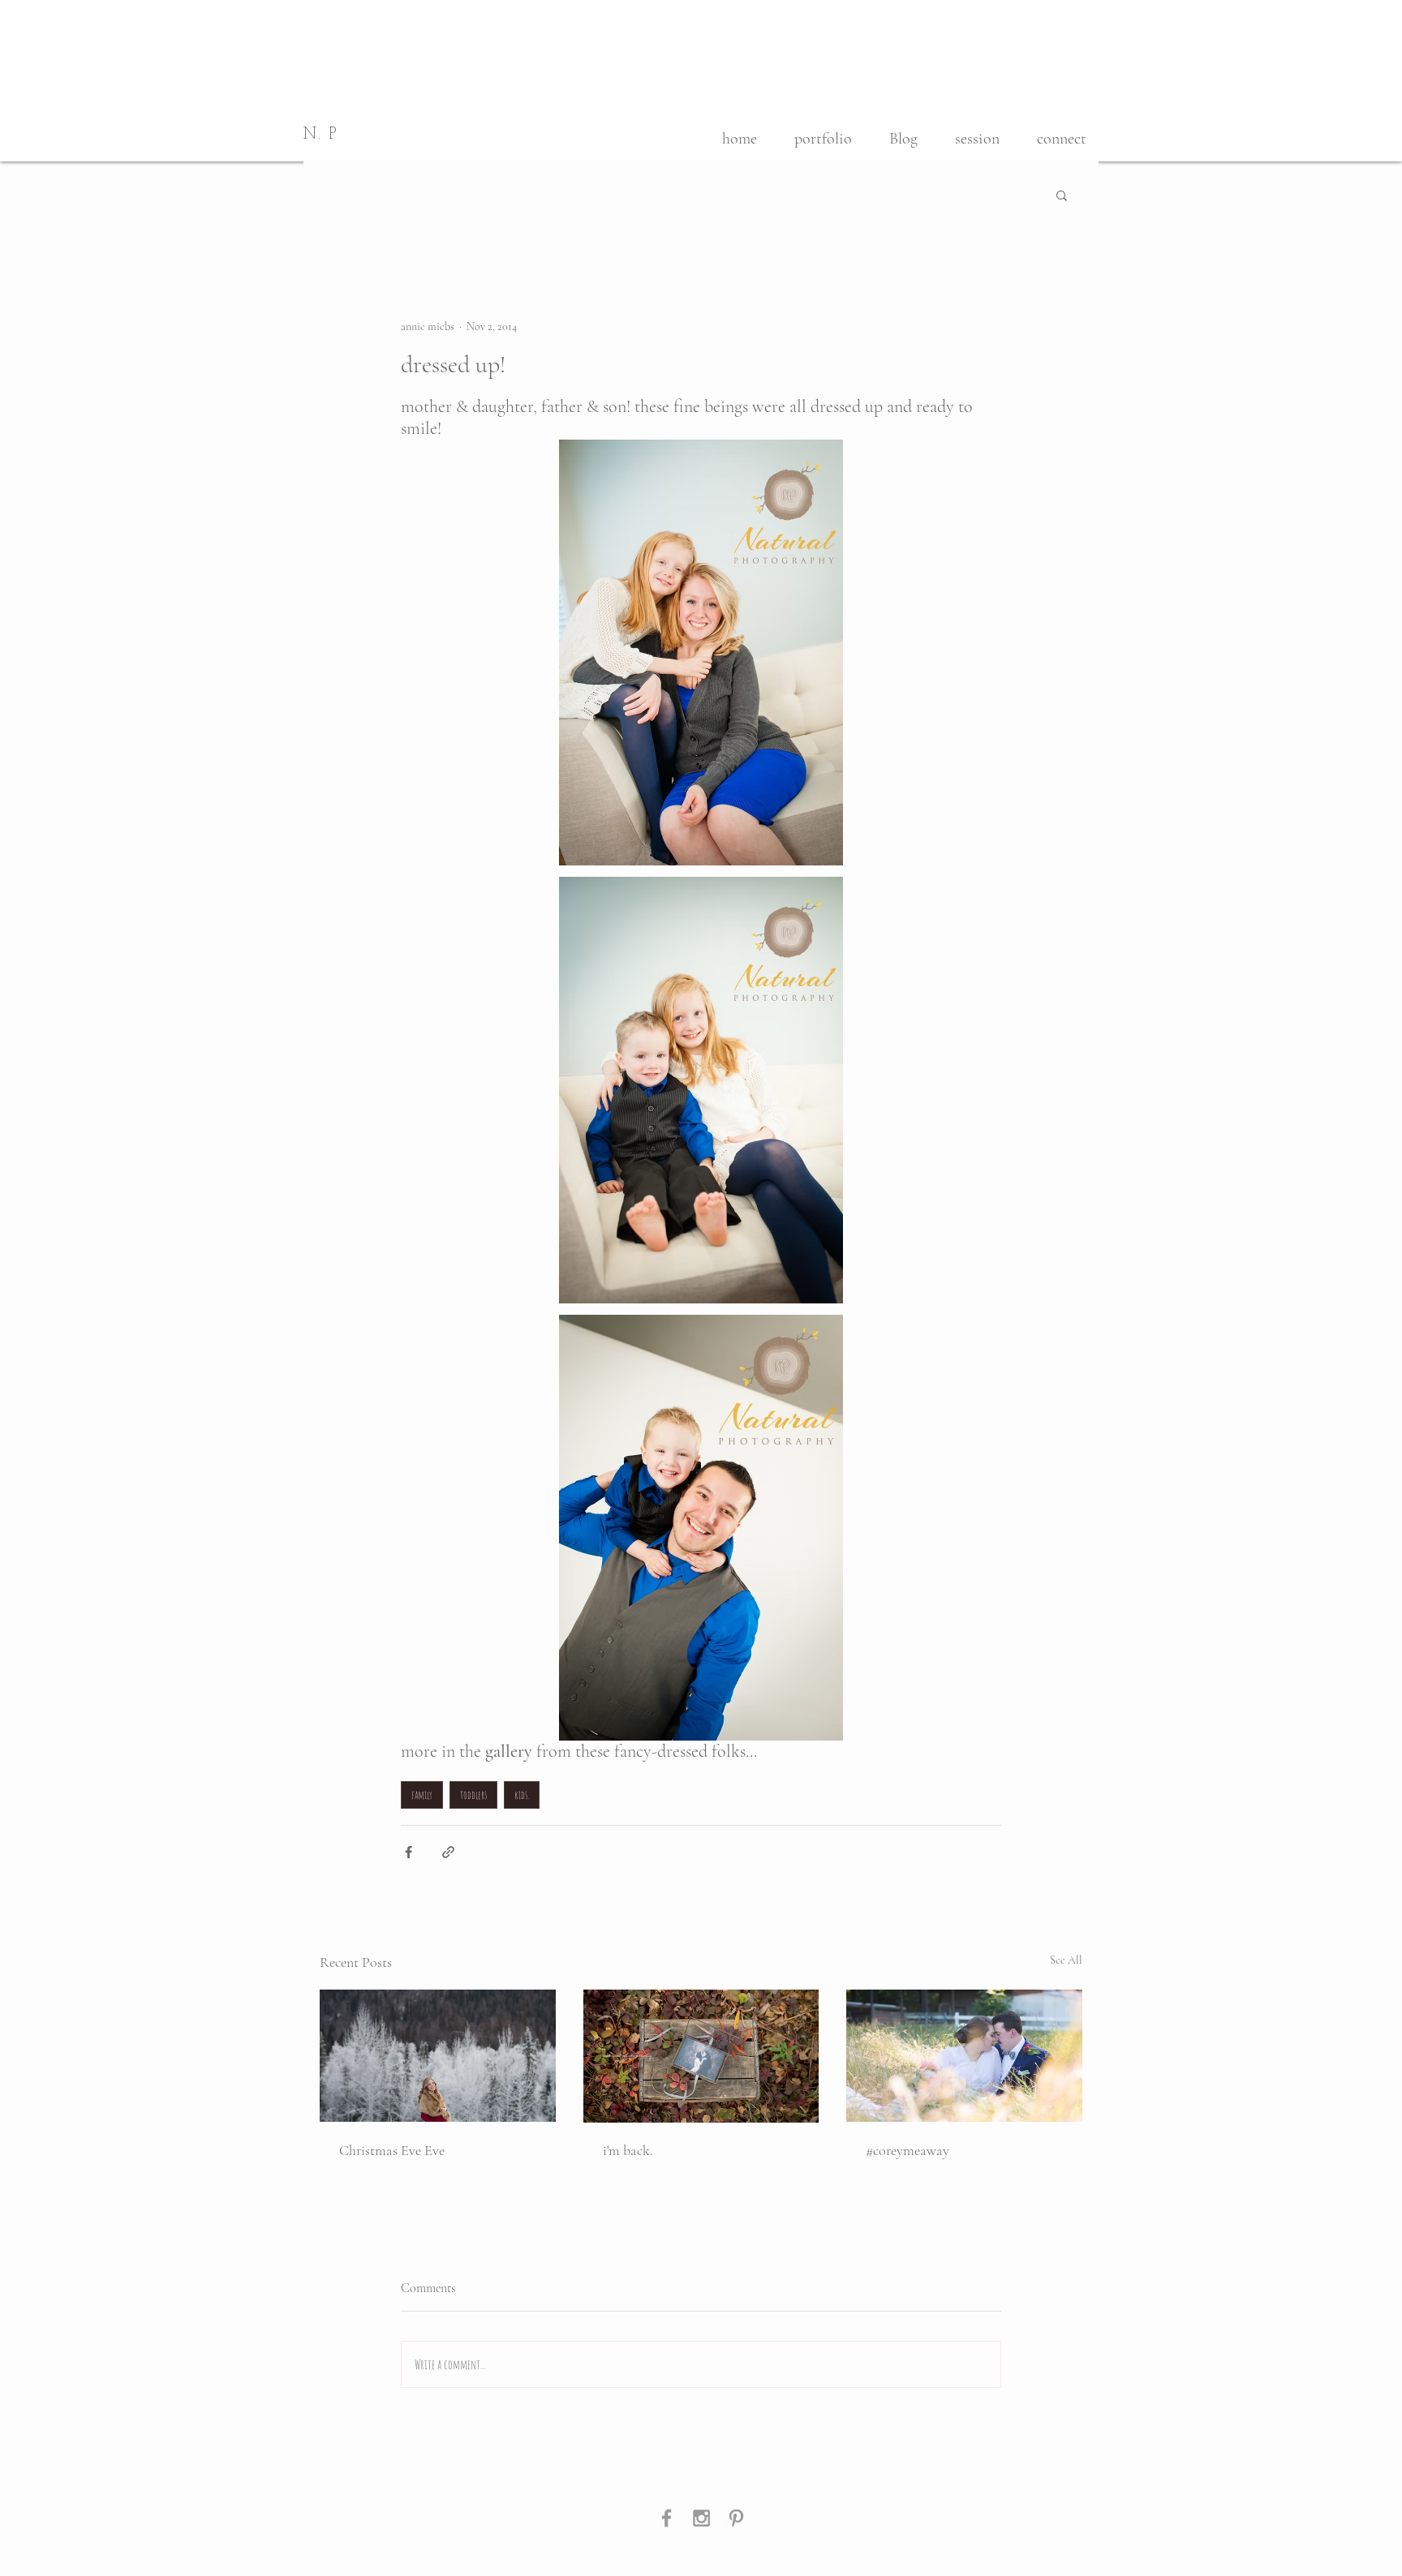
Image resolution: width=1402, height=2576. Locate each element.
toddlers (473, 1795)
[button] (1062, 195)
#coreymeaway (907, 2150)
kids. (522, 1795)
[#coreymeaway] (964, 2056)
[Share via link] (448, 1852)
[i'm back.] (701, 2056)
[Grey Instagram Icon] (701, 2518)
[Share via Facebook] (409, 1852)
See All (1066, 1960)
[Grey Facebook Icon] (667, 2518)
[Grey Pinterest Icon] (736, 2518)
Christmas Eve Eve (392, 2150)
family (422, 1795)
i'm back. (628, 2150)
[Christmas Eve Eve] (438, 2056)
